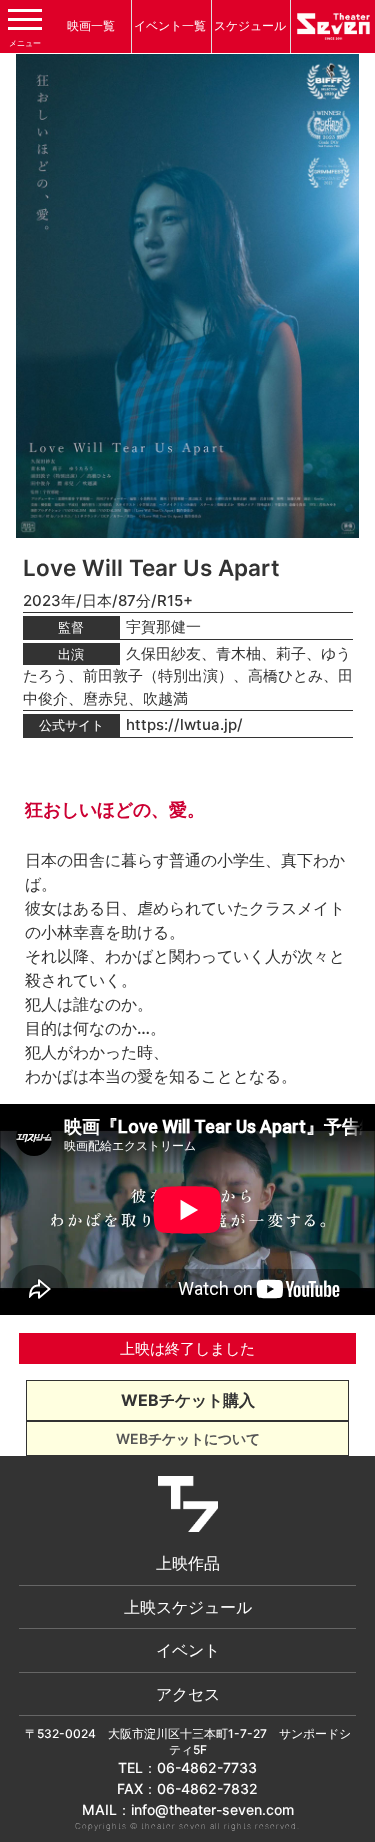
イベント (188, 1650)
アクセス (188, 1694)
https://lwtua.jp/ (184, 724)
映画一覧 (91, 25)
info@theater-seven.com (212, 1809)
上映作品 (188, 1563)
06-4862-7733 (207, 1767)
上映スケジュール (188, 1607)
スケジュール (250, 25)
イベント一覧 (170, 25)
